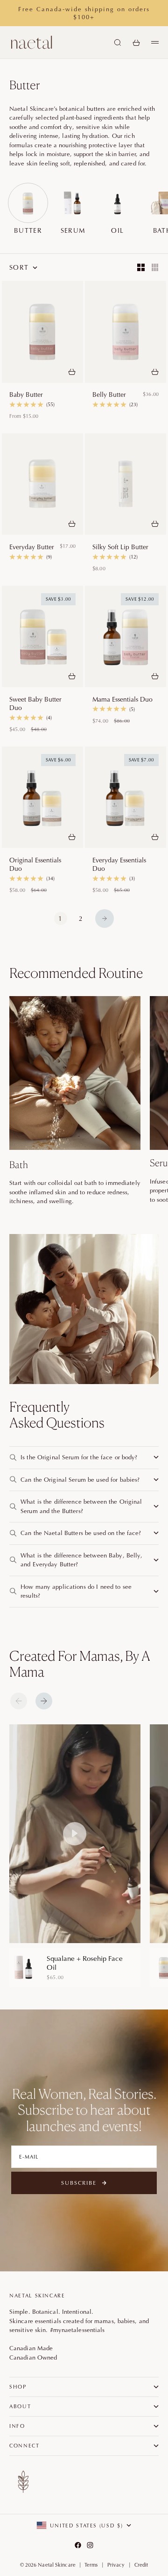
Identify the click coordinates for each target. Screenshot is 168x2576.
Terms (91, 2565)
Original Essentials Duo (35, 864)
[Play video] (75, 1834)
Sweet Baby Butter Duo (35, 703)
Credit (141, 2565)
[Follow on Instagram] (90, 2545)
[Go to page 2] (105, 918)
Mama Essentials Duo (122, 699)
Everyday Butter (32, 547)
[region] (89, 1856)
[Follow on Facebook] (78, 2545)
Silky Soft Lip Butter (120, 547)
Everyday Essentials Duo (119, 864)
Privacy (116, 2565)
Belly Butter (109, 395)
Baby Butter (26, 395)
